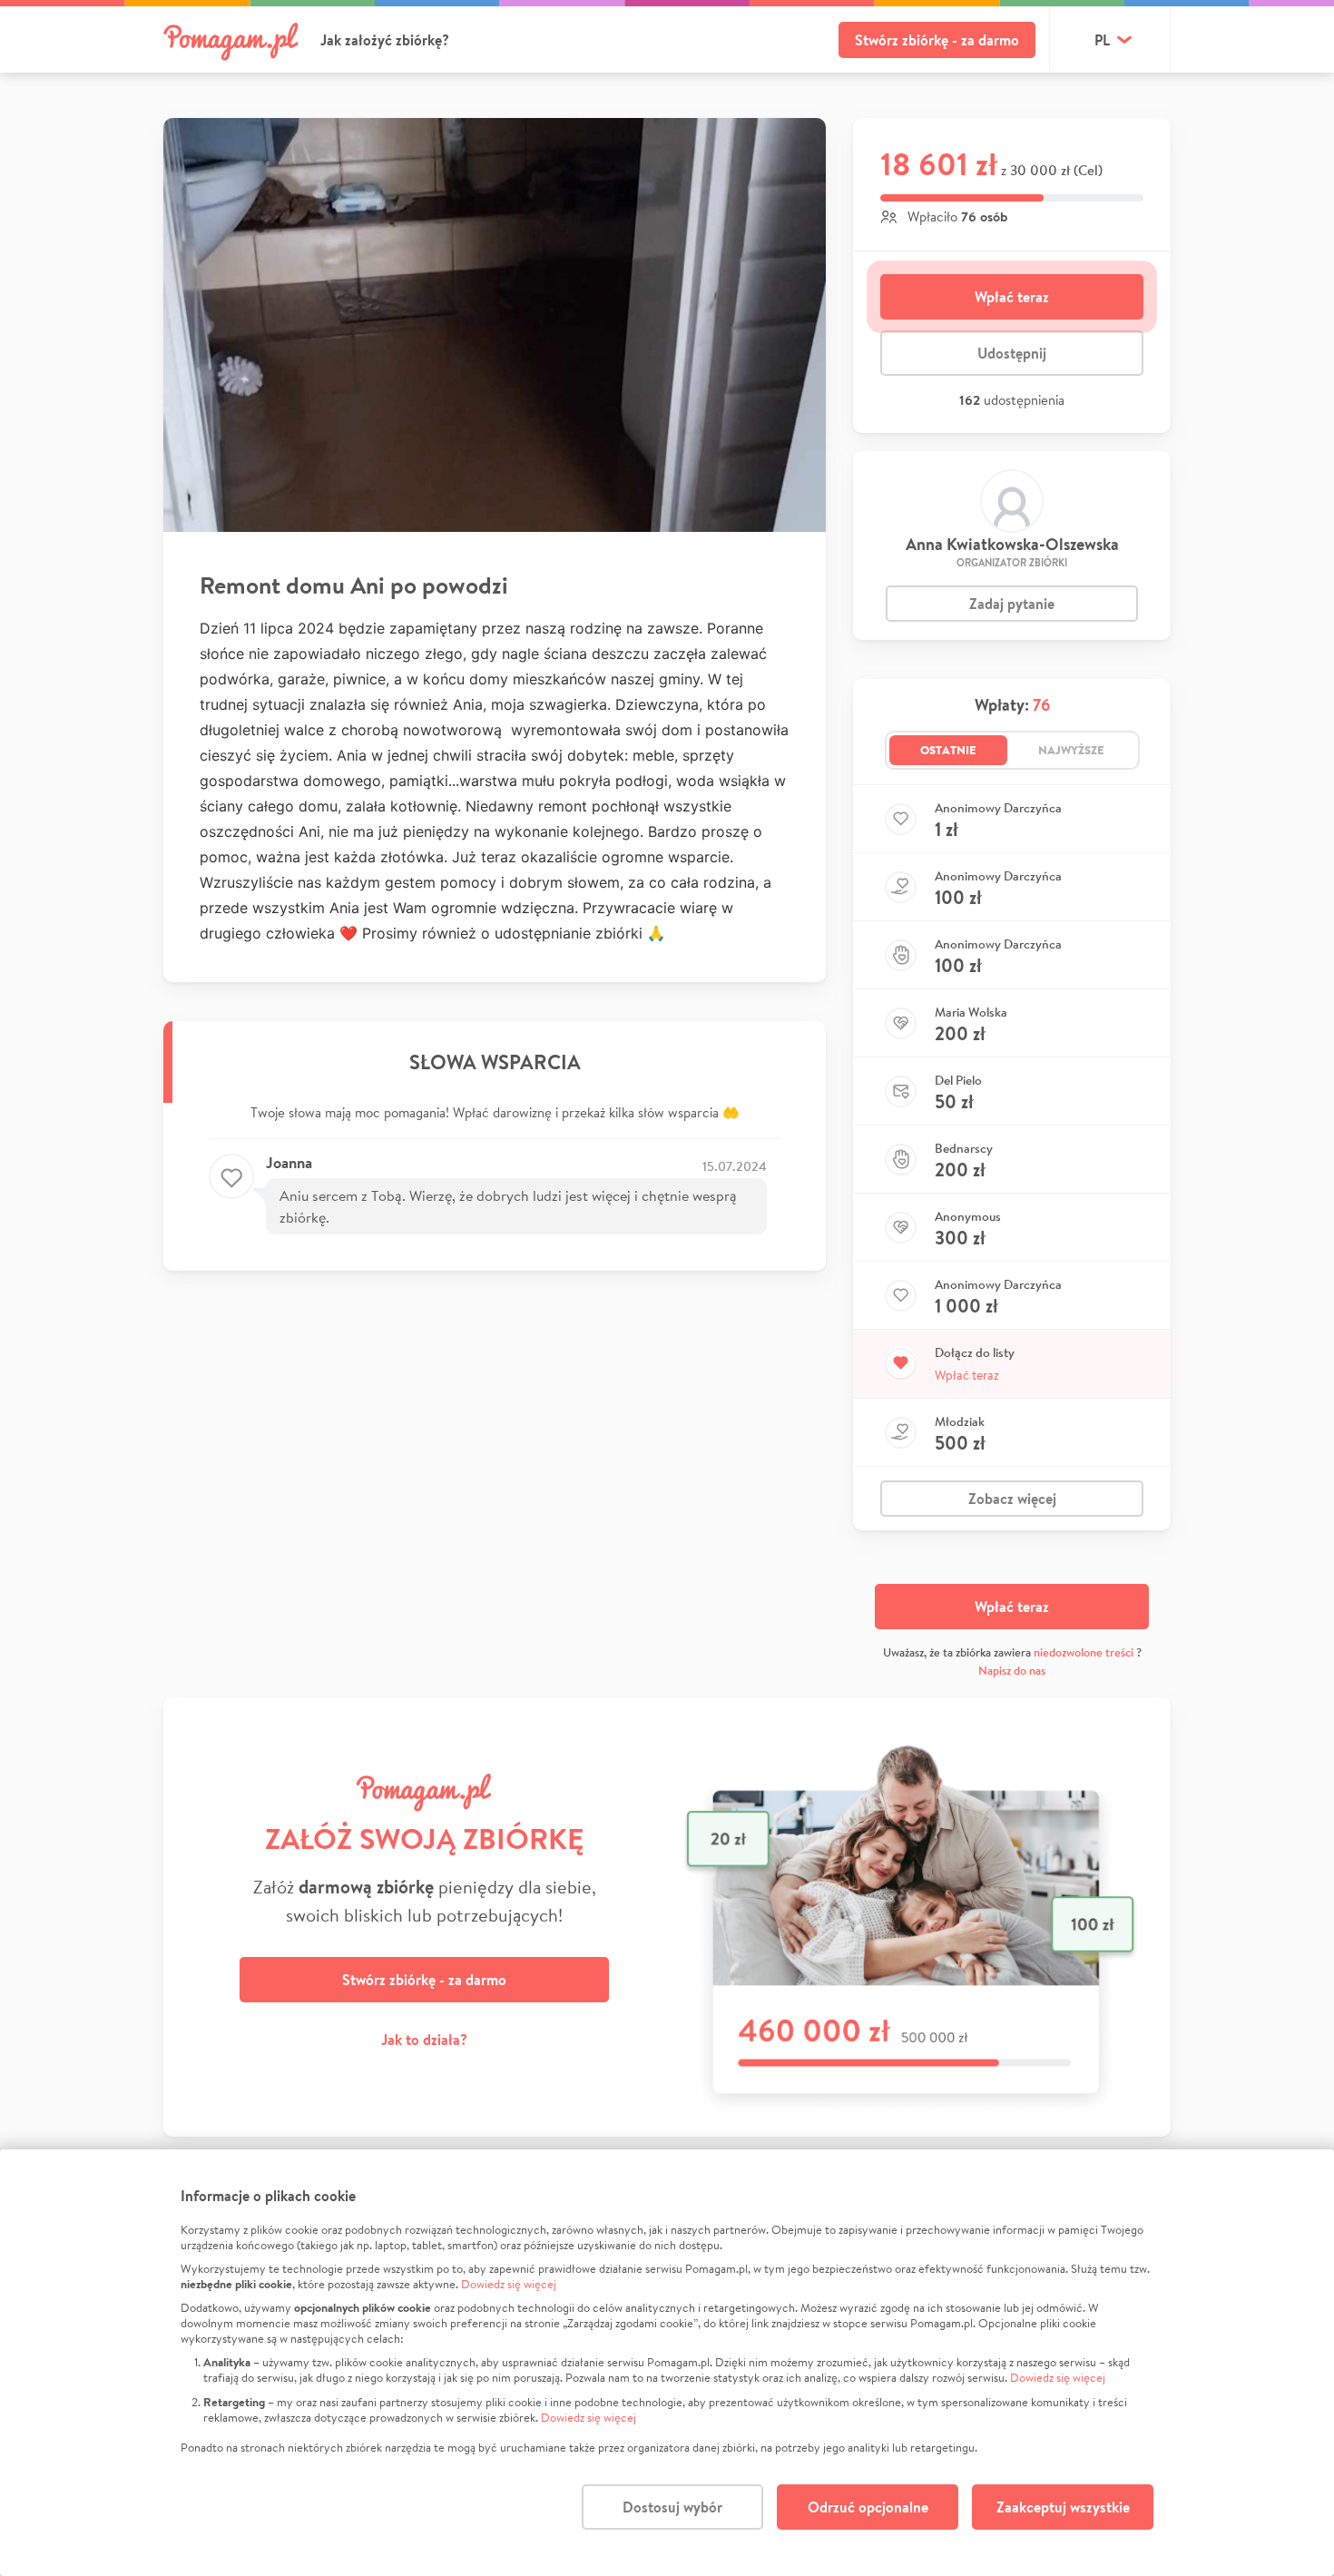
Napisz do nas (1012, 1671)
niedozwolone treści (1084, 1652)
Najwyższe (1071, 750)
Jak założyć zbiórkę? (385, 40)
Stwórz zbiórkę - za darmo (937, 40)
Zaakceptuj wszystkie (1063, 2507)
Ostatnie (948, 750)
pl (1102, 40)
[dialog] (667, 2363)
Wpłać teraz (1012, 297)
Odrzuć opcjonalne (868, 2507)
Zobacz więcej (1012, 1499)
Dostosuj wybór (672, 2507)
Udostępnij (1012, 353)
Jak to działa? (424, 2040)
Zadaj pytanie (1012, 604)
